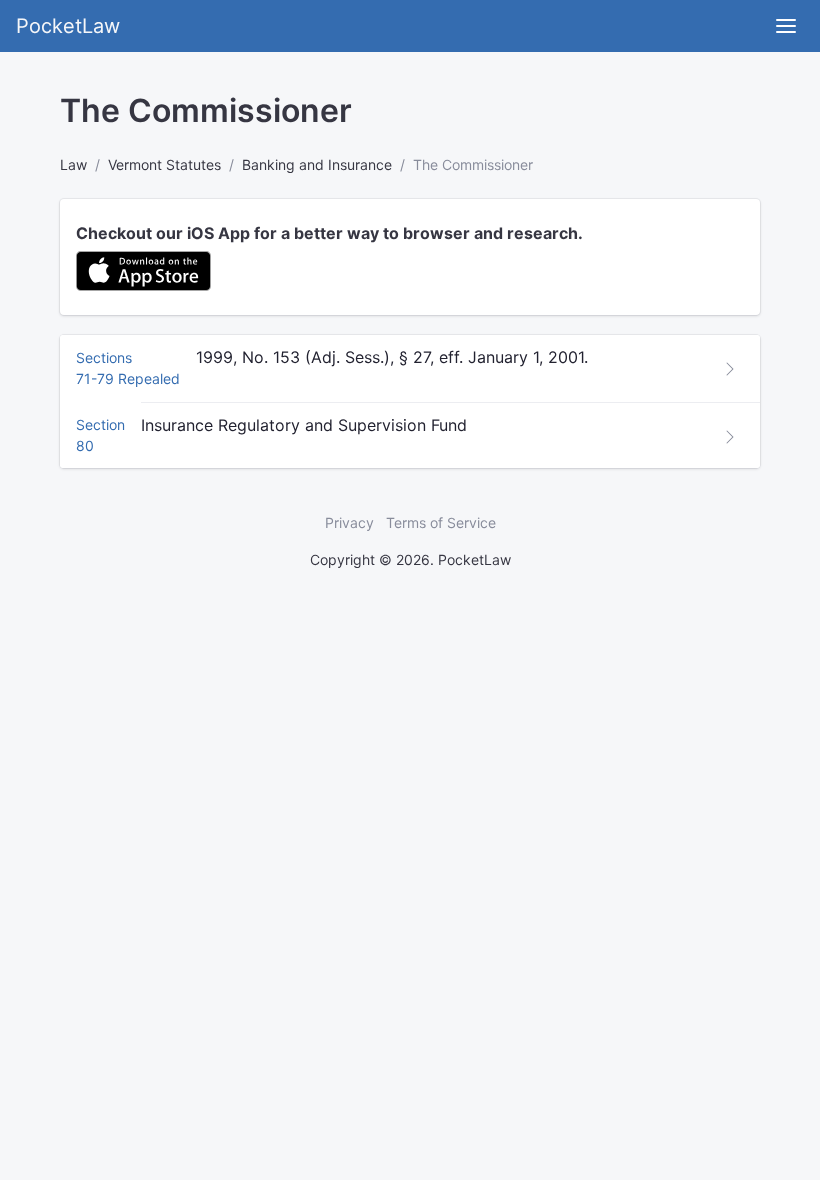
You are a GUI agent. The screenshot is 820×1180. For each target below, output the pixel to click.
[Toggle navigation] (786, 26)
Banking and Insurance (317, 164)
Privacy (349, 522)
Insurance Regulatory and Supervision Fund (304, 425)
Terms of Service (441, 522)
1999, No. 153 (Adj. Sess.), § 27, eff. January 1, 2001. (392, 357)
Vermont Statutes (164, 164)
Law (73, 164)
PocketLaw (68, 26)
